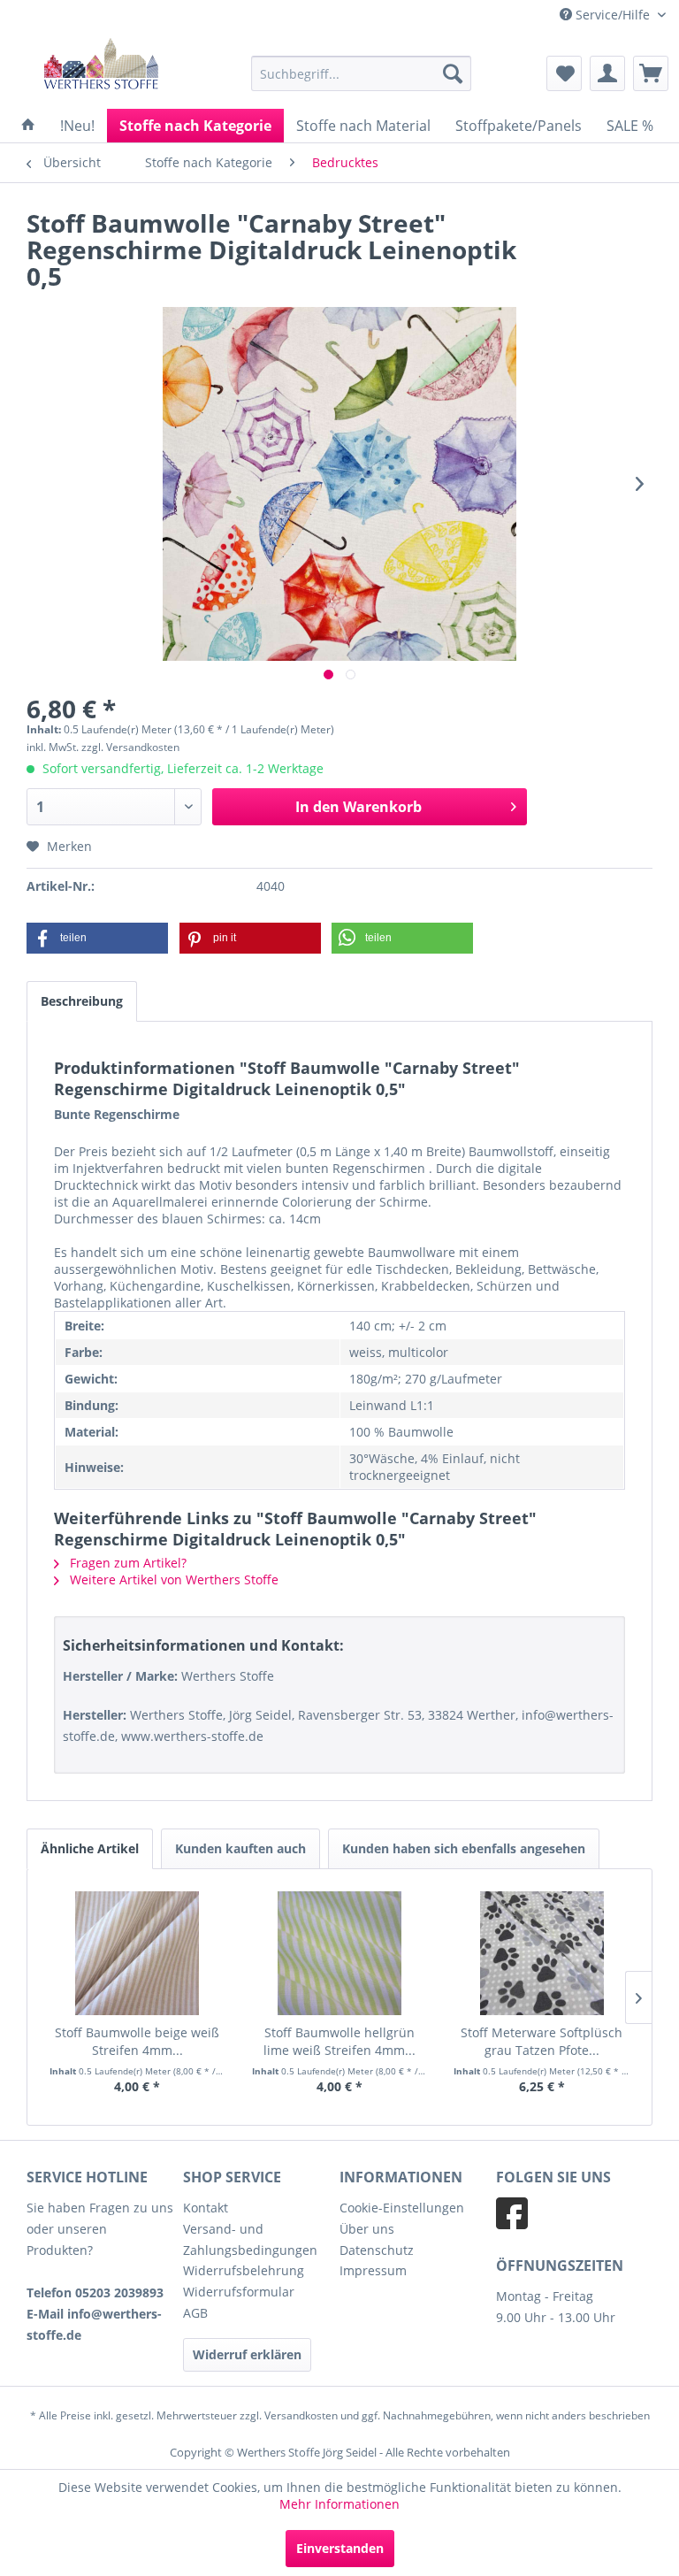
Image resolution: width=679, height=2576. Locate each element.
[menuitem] (362, 73)
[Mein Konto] (607, 73)
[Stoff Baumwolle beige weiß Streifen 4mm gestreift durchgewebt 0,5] (137, 1953)
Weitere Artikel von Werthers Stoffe (172, 1579)
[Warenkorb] (651, 73)
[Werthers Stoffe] (28, 126)
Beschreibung (82, 1001)
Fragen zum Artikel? (126, 1563)
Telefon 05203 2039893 (95, 2292)
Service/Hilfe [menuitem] (613, 15)
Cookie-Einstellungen (402, 2208)
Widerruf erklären (247, 2354)
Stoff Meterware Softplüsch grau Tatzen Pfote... (542, 2041)
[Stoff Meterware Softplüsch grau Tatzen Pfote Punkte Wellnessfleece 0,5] (542, 1953)
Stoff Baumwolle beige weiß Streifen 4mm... (137, 2041)
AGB (195, 2313)
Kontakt (206, 2208)
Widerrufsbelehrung (244, 2270)
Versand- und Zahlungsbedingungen (250, 2239)
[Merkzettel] (564, 73)
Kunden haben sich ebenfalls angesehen (464, 1848)
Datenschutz (377, 2250)
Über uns (367, 2229)
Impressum (373, 2270)
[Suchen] (453, 73)
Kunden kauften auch (240, 1848)
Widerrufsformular (239, 2292)
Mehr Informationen (339, 2504)
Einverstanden (340, 2548)
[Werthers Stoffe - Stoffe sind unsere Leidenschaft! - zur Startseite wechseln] (101, 65)
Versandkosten (301, 2415)
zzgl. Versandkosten (130, 747)
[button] (97, 938)
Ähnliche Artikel (90, 1848)
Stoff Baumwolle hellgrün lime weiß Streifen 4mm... (339, 2041)
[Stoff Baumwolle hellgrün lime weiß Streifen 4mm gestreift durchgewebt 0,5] (340, 1953)
